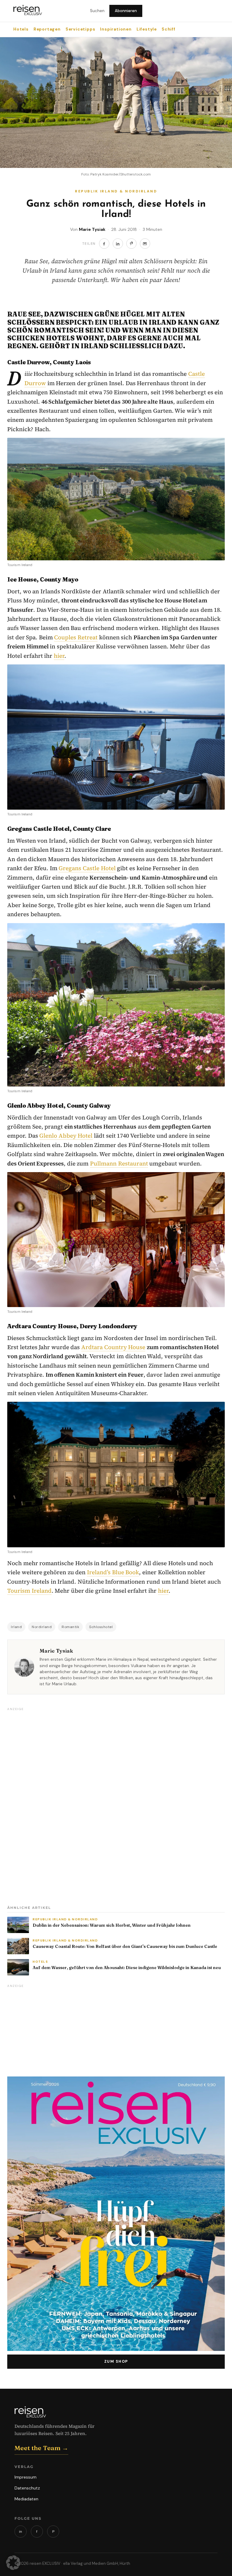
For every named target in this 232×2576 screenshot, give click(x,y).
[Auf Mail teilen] (145, 244)
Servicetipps (81, 29)
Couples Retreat (76, 637)
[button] (13, 2563)
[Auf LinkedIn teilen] (118, 244)
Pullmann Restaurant (119, 1163)
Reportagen (47, 29)
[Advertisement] (53, 1804)
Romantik (70, 1627)
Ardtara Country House (113, 1347)
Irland (16, 1627)
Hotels (21, 29)
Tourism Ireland (29, 1591)
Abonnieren (126, 11)
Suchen (97, 11)
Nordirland (42, 1627)
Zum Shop (116, 2361)
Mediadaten (26, 2499)
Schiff (169, 29)
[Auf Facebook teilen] (104, 244)
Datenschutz (27, 2488)
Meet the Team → (41, 2448)
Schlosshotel (101, 1627)
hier (59, 656)
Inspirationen (116, 29)
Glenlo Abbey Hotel (66, 1136)
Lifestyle (147, 29)
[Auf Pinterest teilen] (131, 244)
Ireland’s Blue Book (113, 1572)
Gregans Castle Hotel (87, 868)
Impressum (26, 2477)
